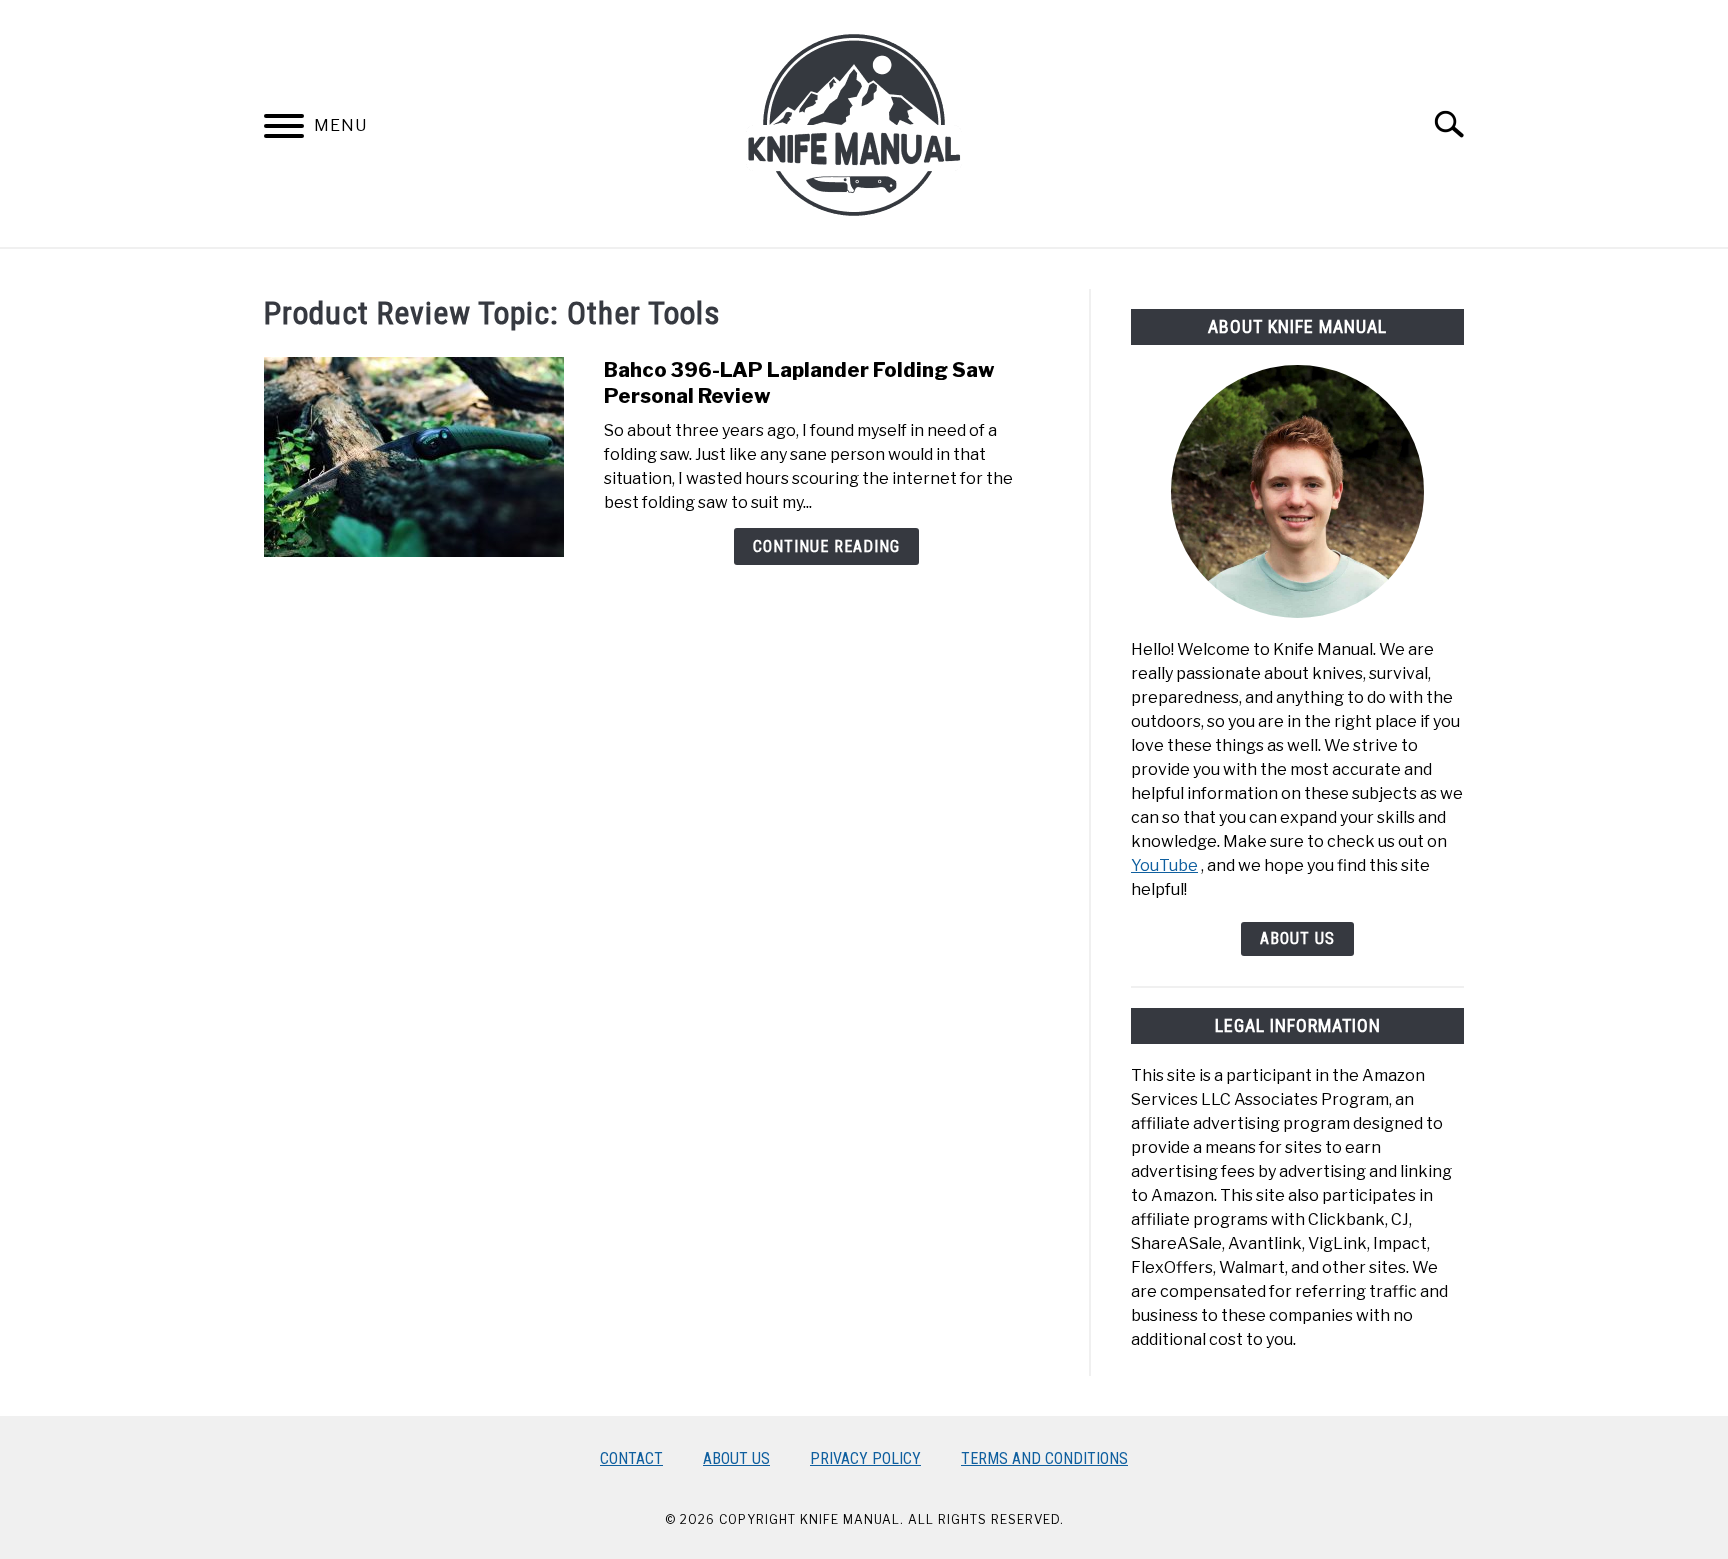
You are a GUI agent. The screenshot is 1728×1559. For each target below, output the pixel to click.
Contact (631, 1458)
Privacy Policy (865, 1458)
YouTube (1164, 865)
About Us (1297, 938)
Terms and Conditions (1044, 1458)
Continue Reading (826, 546)
